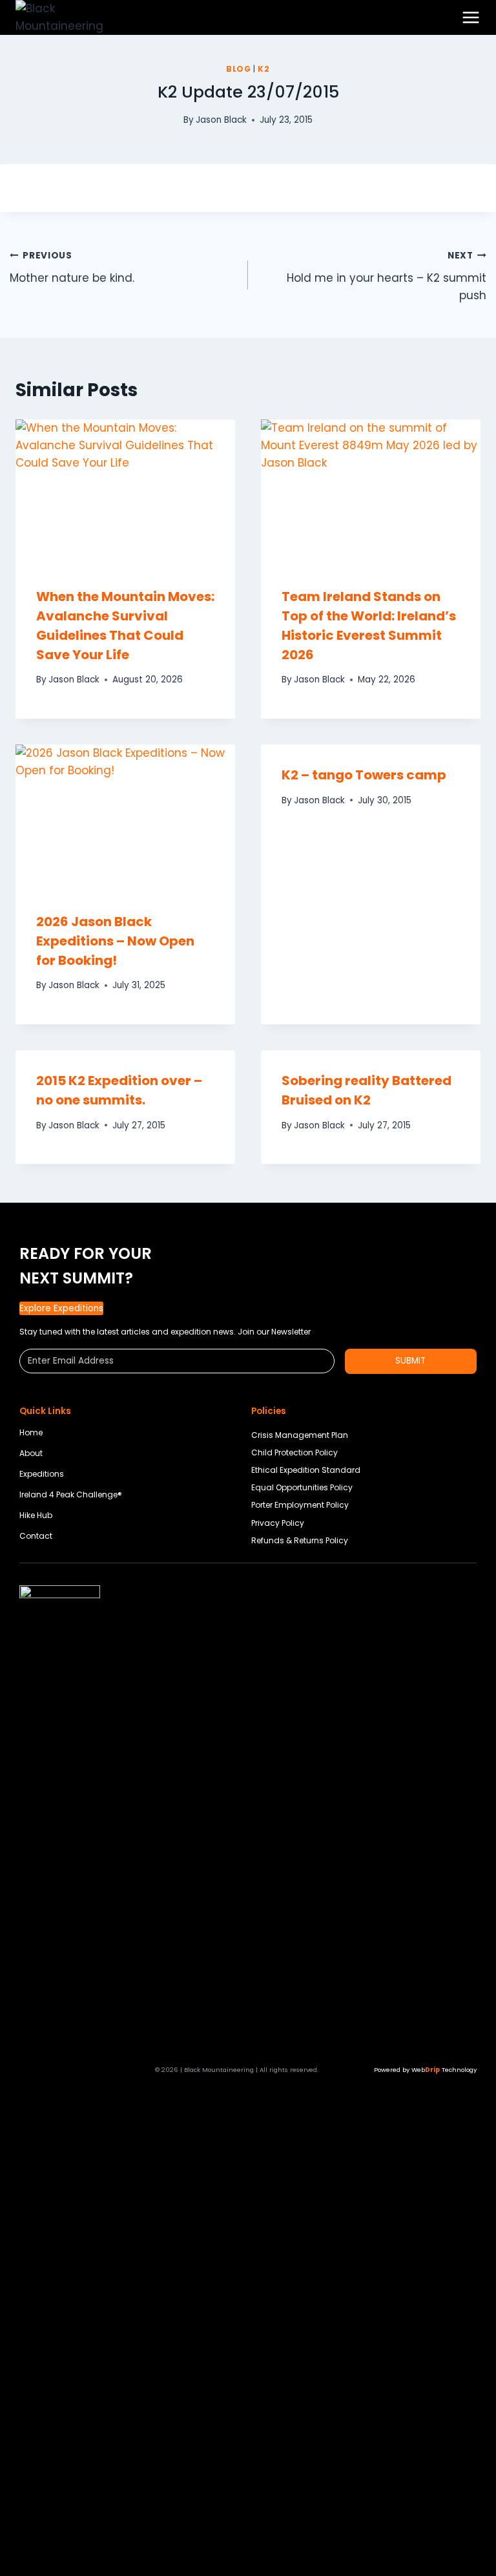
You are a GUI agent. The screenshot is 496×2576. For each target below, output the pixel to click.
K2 (263, 69)
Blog (238, 69)
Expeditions (42, 1474)
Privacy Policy (278, 1523)
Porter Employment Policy (300, 1505)
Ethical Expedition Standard (306, 1470)
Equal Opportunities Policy (302, 1487)
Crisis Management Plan (300, 1435)
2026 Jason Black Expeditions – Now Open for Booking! (115, 941)
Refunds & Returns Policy (300, 1540)
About (31, 1453)
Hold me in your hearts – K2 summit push (387, 276)
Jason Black (221, 120)
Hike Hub (36, 1515)
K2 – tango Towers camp (364, 775)
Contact (36, 1536)
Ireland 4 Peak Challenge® (71, 1494)
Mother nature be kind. (72, 268)
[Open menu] (471, 17)
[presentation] (125, 493)
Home (31, 1432)
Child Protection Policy (294, 1452)
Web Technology (444, 2070)
